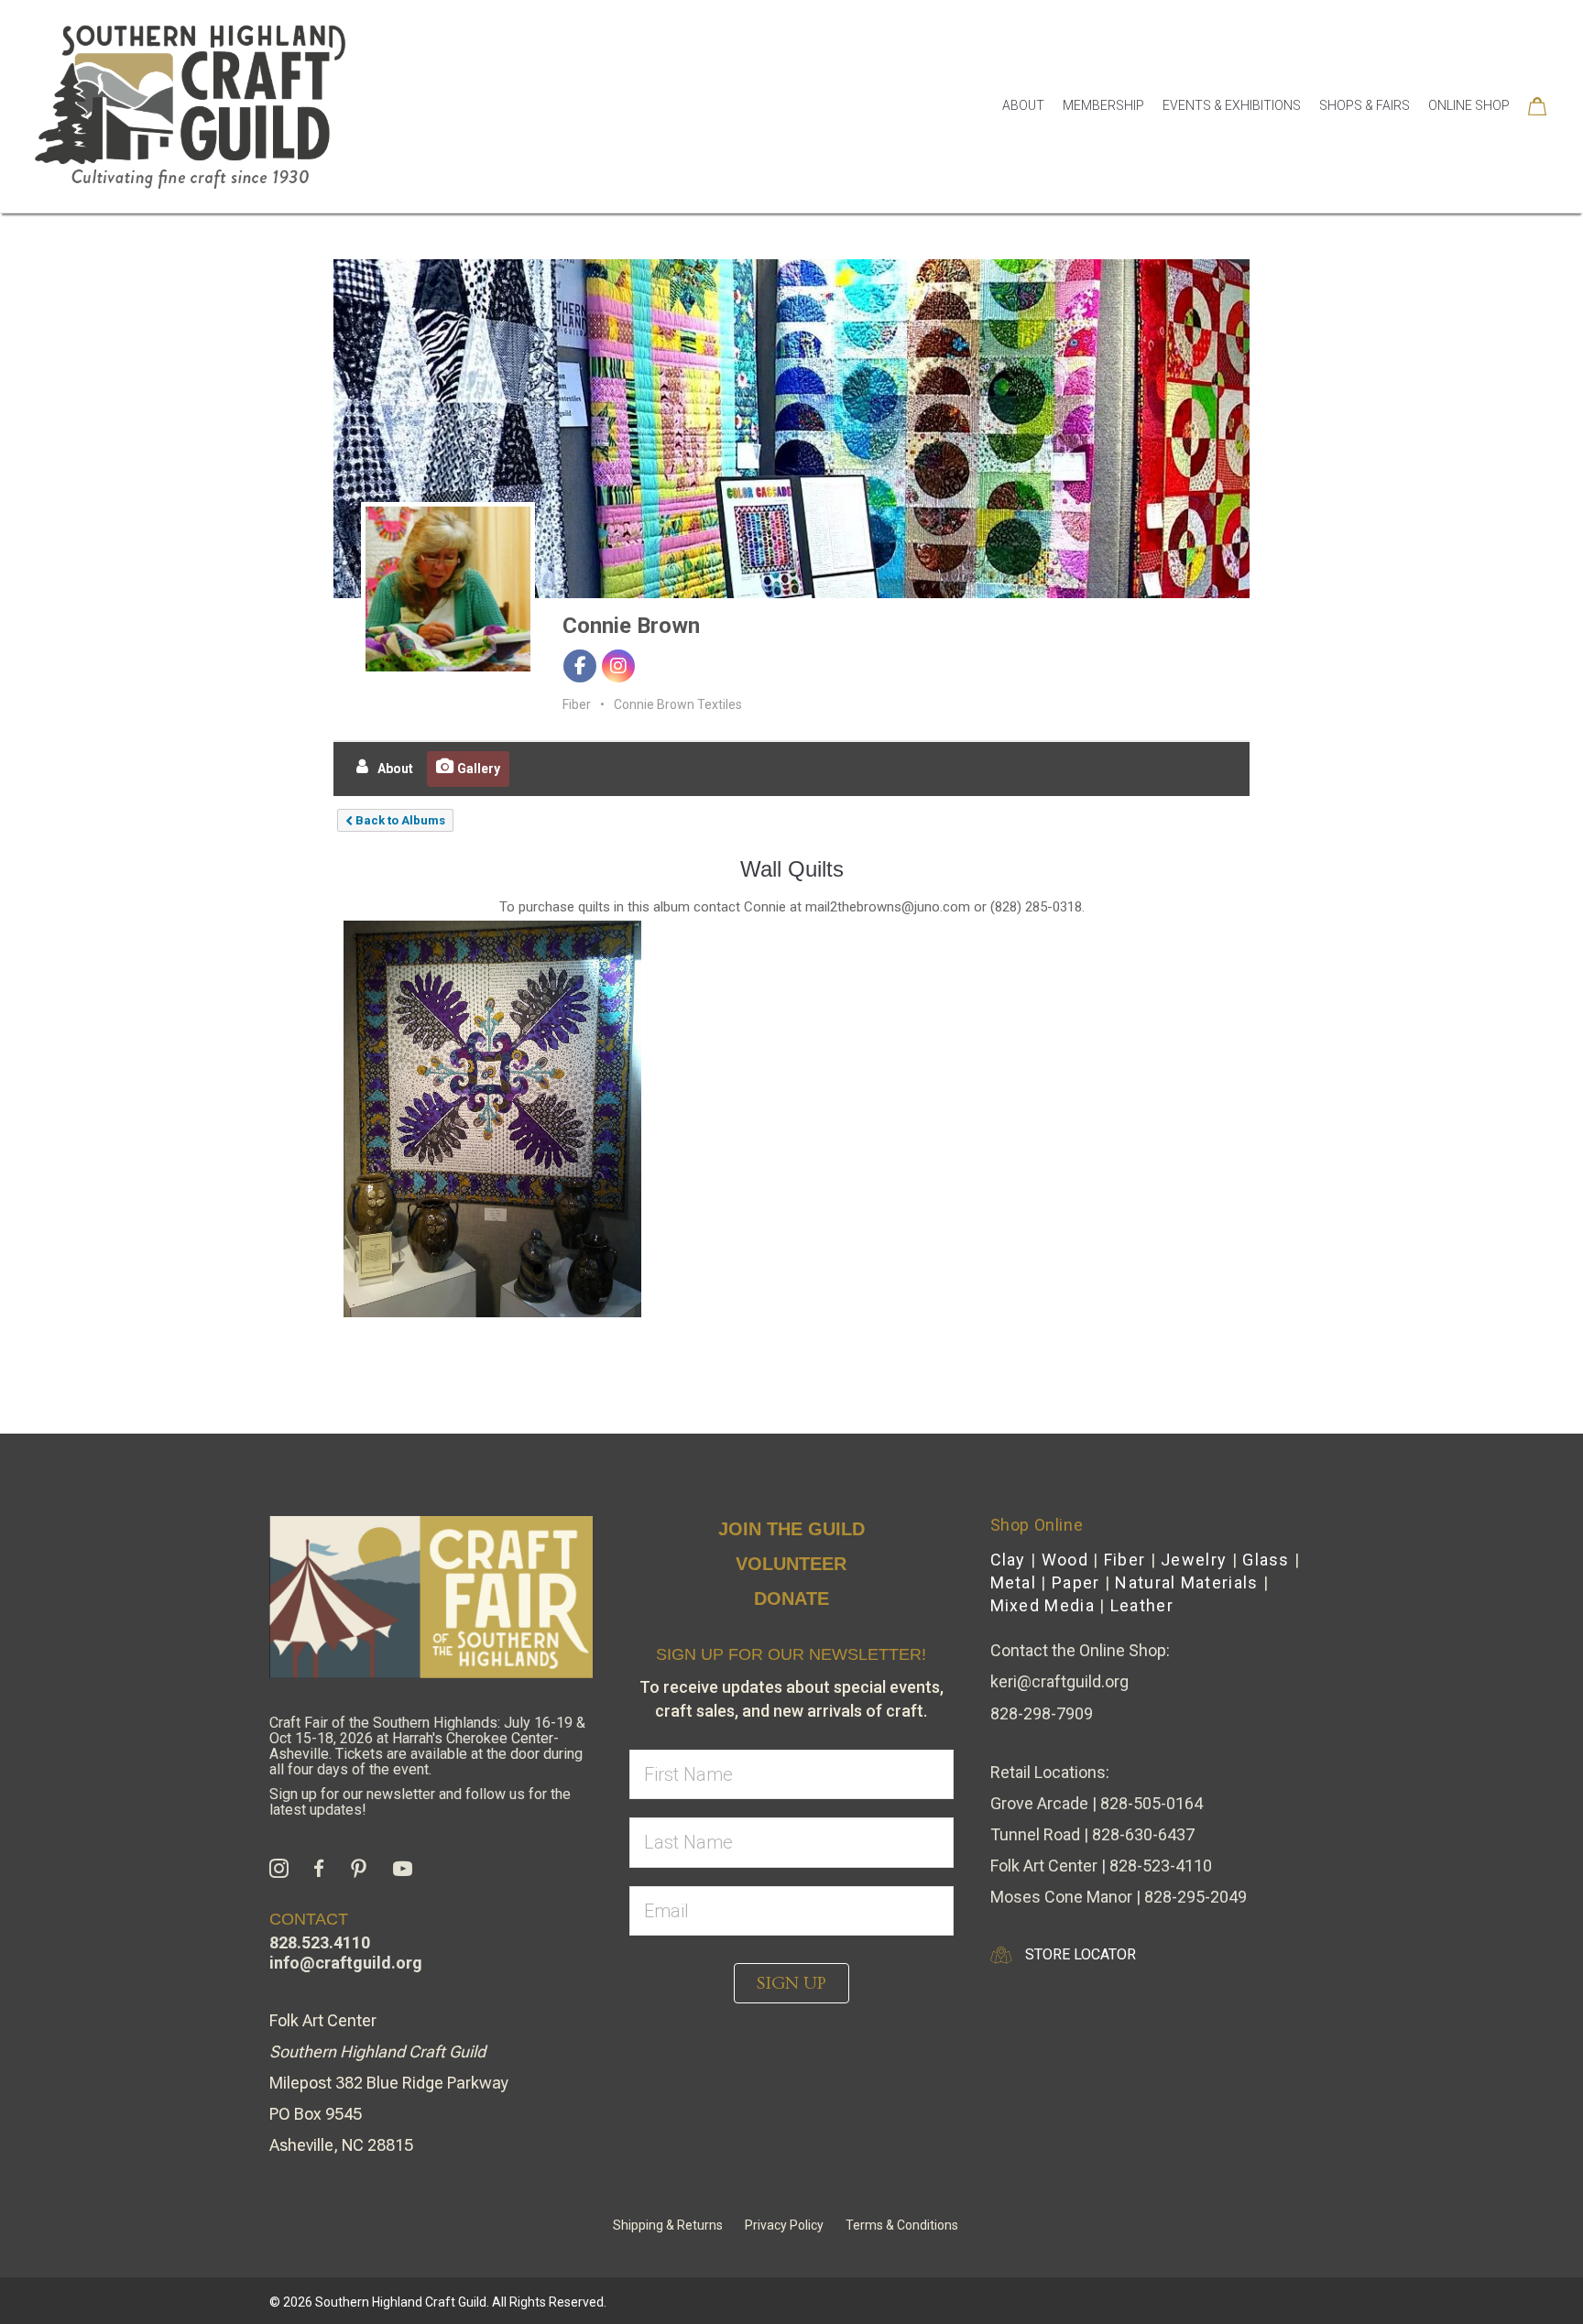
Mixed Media (1043, 1605)
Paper (1076, 1582)
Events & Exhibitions (1232, 105)
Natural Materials (1186, 1582)
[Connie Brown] (448, 589)
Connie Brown (631, 626)
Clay (1008, 1560)
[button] (791, 1983)
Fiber (1125, 1560)
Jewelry (1194, 1560)
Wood (1065, 1560)
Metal (1014, 1582)
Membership (1103, 105)
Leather (1142, 1605)
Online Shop (1469, 105)
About (1023, 105)
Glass (1266, 1560)
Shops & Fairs (1365, 105)
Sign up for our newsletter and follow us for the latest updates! (420, 1802)
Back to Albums (399, 820)
